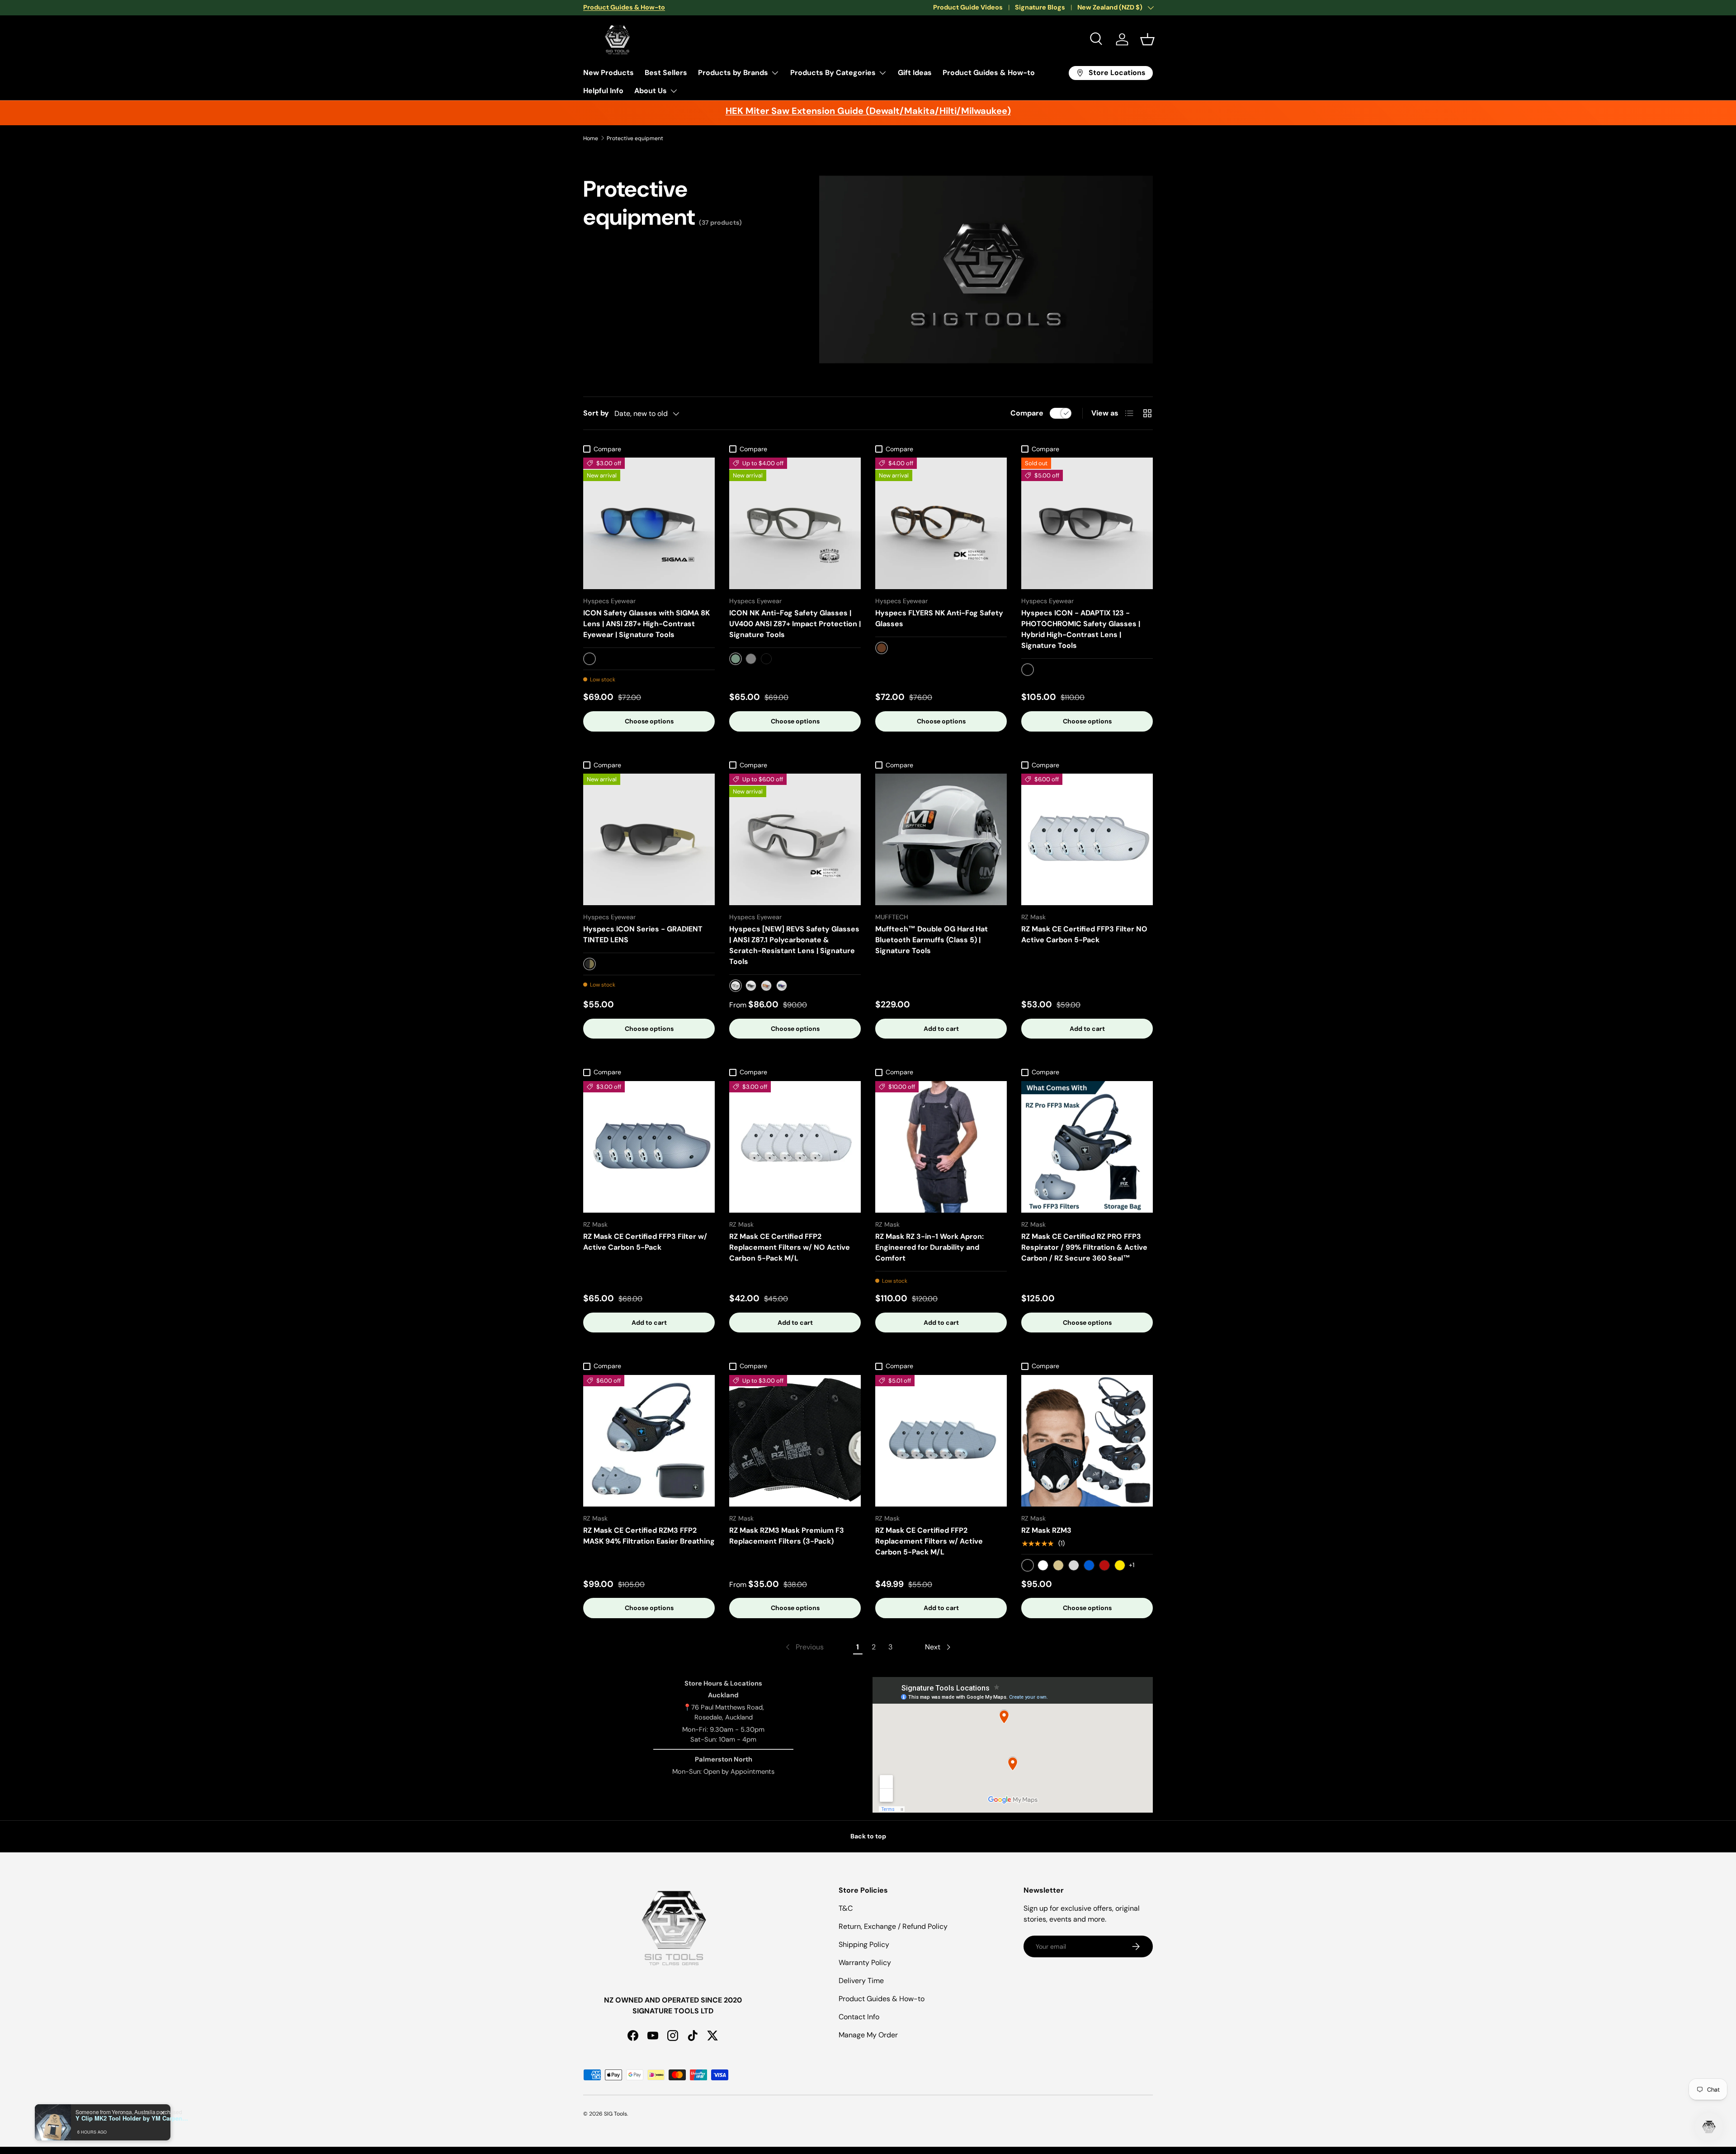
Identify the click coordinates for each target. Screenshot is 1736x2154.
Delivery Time (861, 1981)
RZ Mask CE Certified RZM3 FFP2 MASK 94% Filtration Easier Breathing (649, 1536)
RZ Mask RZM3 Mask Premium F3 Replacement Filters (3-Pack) (787, 1536)
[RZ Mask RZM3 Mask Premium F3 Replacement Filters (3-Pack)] (795, 1441)
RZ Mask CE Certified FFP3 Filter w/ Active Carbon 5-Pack (645, 1242)
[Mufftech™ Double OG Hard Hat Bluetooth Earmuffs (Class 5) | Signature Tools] (941, 839)
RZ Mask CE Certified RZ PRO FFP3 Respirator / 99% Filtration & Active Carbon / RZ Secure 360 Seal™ (1084, 1247)
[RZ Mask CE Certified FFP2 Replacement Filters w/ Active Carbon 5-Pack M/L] (941, 1441)
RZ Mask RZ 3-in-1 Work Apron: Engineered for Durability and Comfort (929, 1247)
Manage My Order (868, 2035)
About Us (651, 91)
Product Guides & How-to (989, 73)
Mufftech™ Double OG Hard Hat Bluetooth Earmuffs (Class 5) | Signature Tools (932, 940)
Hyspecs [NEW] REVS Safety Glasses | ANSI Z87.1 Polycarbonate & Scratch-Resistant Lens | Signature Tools (794, 945)
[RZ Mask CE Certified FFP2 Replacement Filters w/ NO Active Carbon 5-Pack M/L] (795, 1147)
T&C (846, 1908)
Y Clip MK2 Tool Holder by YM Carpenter (132, 2118)
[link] (804, 1647)
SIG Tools (616, 2114)
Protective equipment (635, 138)
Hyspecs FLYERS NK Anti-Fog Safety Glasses (939, 618)
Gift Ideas (915, 73)
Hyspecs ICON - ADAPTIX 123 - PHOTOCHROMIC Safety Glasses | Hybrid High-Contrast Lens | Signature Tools (1081, 629)
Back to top (868, 1836)
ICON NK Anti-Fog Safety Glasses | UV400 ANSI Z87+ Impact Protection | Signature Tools (795, 624)
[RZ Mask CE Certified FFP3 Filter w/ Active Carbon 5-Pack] (649, 1147)
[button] (1147, 39)
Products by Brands (733, 73)
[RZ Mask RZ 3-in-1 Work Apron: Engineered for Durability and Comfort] (941, 1147)
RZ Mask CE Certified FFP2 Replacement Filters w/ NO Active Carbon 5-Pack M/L (790, 1247)
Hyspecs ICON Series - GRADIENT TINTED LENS (643, 934)
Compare (1027, 413)
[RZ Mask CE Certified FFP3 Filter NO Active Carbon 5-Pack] (1087, 839)
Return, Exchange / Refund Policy (893, 1926)
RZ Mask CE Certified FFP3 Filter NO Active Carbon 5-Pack (1084, 934)
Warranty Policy (865, 1963)
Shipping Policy (864, 1944)
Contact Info (859, 2017)
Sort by (596, 413)
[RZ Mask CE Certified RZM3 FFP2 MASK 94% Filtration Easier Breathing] (649, 1441)
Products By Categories (833, 73)
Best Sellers (666, 73)
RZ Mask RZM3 (1046, 1530)
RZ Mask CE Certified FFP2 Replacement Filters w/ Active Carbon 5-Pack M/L (929, 1541)
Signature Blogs (1040, 7)
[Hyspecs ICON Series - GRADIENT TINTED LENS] (649, 839)
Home (591, 138)
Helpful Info (603, 91)
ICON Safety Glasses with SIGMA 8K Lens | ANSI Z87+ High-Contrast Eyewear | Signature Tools (646, 624)
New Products (609, 73)
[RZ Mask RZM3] (1087, 1441)
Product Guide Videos (968, 7)
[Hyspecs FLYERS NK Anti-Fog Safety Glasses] (941, 523)
